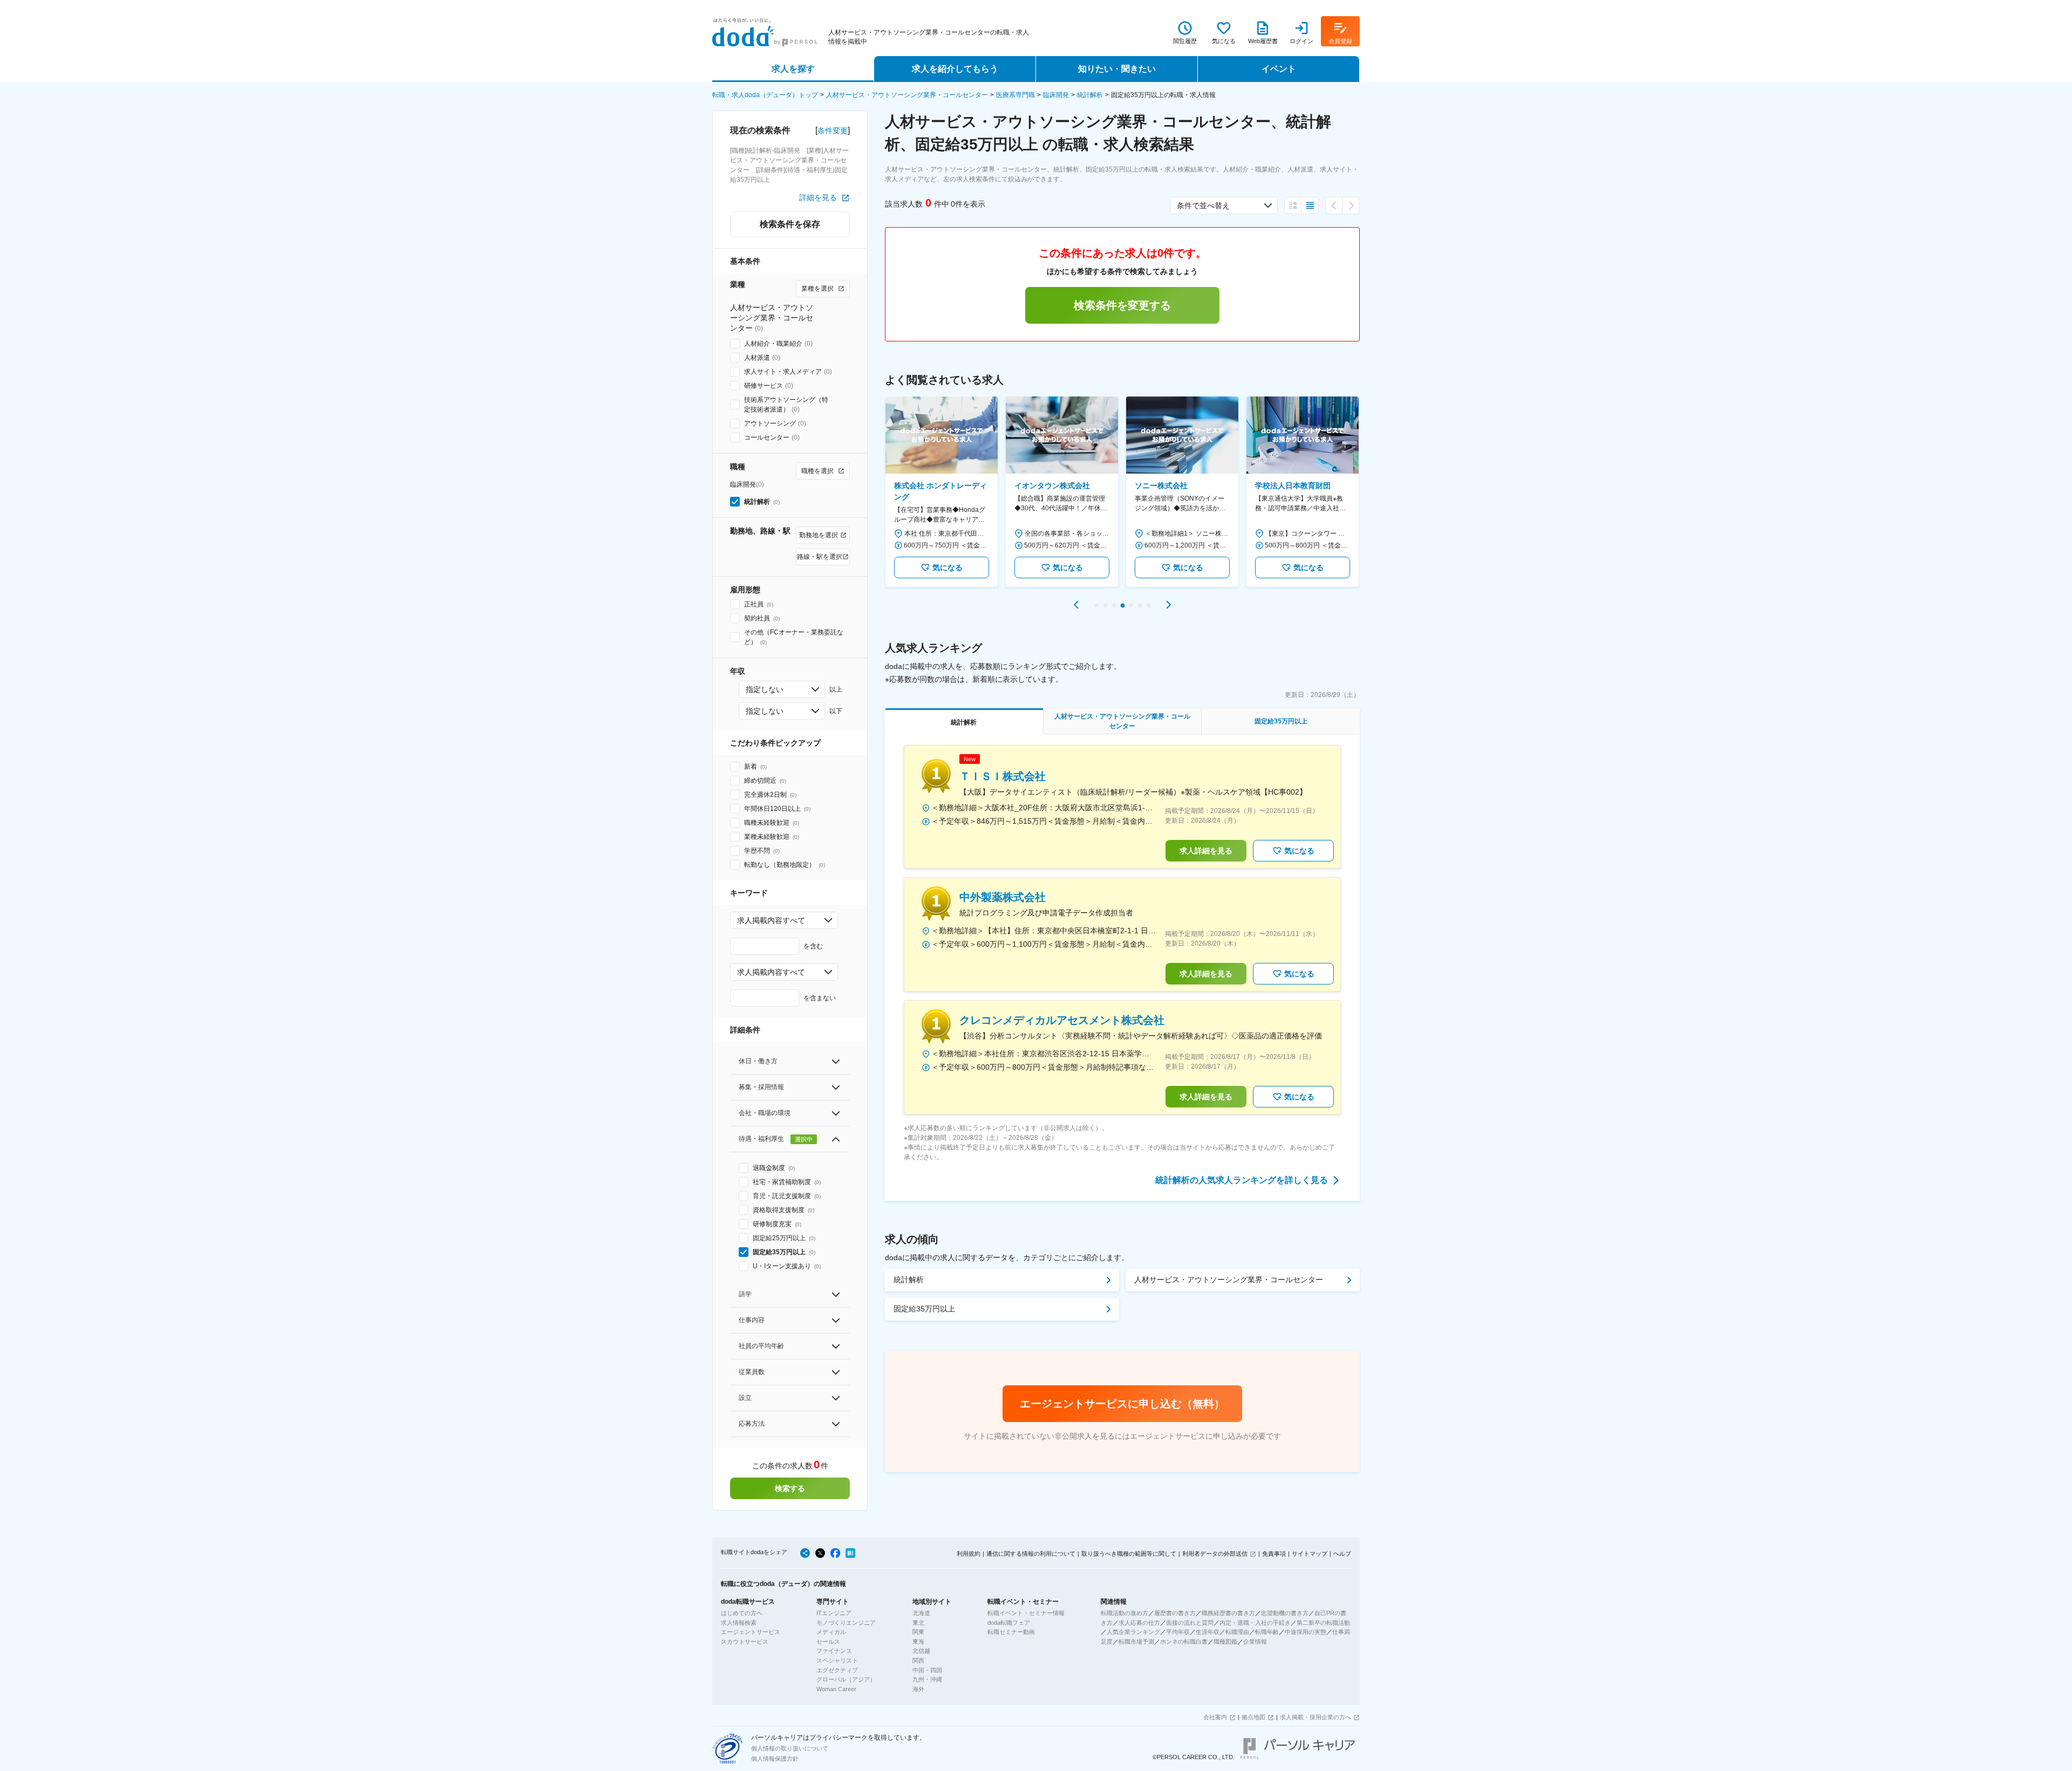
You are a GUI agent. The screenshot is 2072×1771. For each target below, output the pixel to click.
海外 (918, 1689)
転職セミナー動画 (1011, 1632)
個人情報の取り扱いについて (790, 1748)
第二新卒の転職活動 (1323, 1623)
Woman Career (836, 1689)
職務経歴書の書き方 (1228, 1613)
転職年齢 (1267, 1632)
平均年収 (1178, 1632)
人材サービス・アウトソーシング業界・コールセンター (907, 95)
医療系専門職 (1015, 95)
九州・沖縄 (927, 1679)
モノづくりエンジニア (846, 1623)
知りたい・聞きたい (1117, 69)
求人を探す (793, 69)
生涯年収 (1208, 1632)
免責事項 (1274, 1554)
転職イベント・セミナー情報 (1026, 1613)
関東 (918, 1632)
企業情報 (1255, 1642)
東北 (918, 1623)
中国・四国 (927, 1670)
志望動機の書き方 (1285, 1613)
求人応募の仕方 (1139, 1623)
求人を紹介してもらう (955, 69)
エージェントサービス (751, 1632)
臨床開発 (1056, 95)
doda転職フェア (1009, 1623)
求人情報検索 (739, 1623)
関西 (918, 1660)
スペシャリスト (837, 1660)
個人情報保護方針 (775, 1759)
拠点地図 (1253, 1717)
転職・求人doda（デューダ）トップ (765, 95)
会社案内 (1215, 1717)
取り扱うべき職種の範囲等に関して (1129, 1554)
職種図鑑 (1225, 1642)
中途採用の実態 (1306, 1632)
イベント (1279, 69)
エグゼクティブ (837, 1670)
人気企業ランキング (1133, 1632)
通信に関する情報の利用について (1031, 1554)
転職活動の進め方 (1124, 1613)
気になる (948, 567)
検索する (790, 1488)
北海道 (921, 1613)
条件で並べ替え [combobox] (1203, 206)
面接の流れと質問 (1190, 1623)
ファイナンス (834, 1651)
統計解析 (1090, 95)
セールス (828, 1642)
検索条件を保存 (790, 224)
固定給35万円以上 (924, 1309)
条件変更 (833, 131)
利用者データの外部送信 (1215, 1554)
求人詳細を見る (1206, 851)
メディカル (831, 1632)
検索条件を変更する (1122, 305)
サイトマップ (1310, 1554)
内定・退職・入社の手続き (1255, 1623)
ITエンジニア (834, 1613)
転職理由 (1237, 1632)
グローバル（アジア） (846, 1679)
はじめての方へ (742, 1613)
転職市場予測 (1136, 1642)
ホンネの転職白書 (1184, 1642)
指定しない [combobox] (765, 689)
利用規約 (969, 1554)
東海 (918, 1642)
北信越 (921, 1651)
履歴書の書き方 (1175, 1613)
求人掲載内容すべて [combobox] (771, 920)
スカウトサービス (745, 1642)
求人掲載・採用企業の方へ (1316, 1717)
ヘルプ (1342, 1554)
